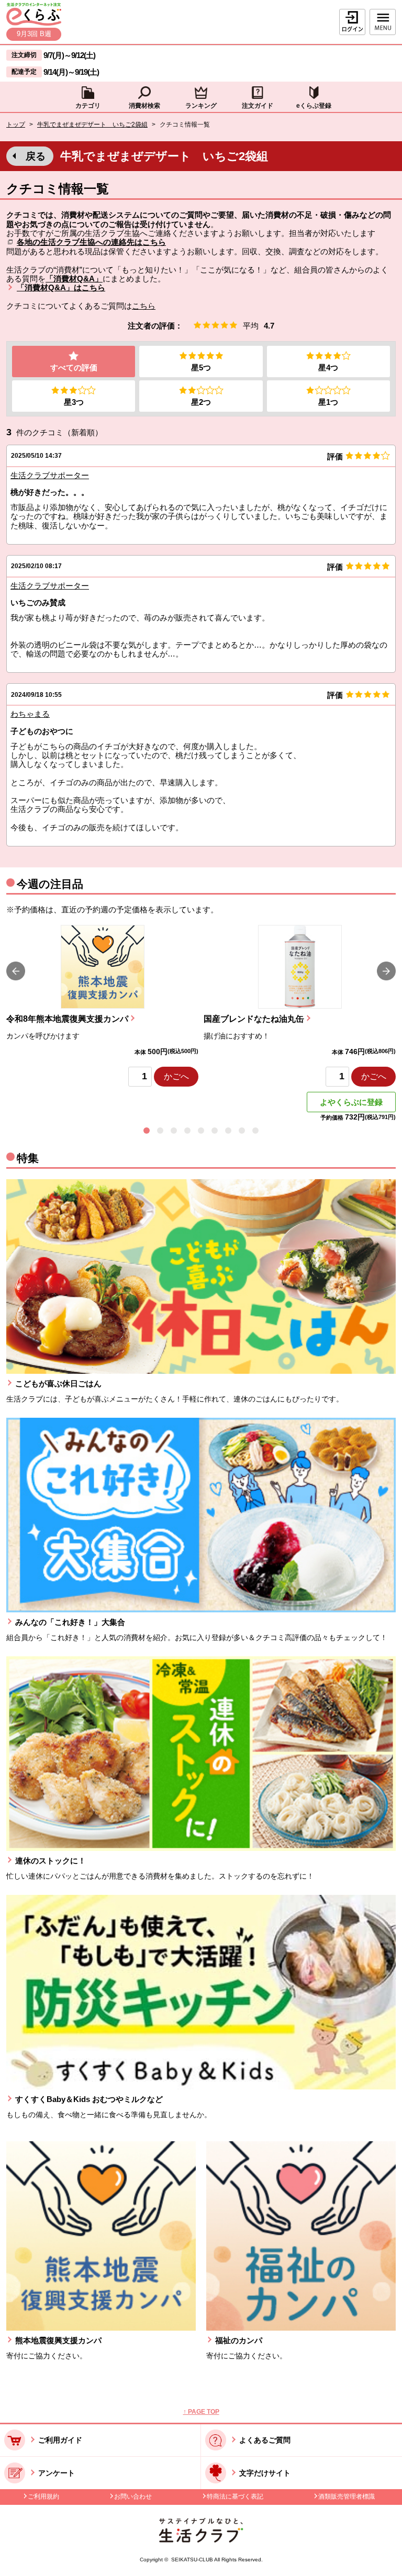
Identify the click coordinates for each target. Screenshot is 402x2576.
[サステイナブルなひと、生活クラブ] (201, 2540)
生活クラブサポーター (50, 475)
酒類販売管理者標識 (347, 2496)
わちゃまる (30, 714)
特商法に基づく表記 (235, 2496)
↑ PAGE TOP (201, 2412)
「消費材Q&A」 (74, 279)
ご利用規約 (43, 2496)
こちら (144, 306)
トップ (16, 125)
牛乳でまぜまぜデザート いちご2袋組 (92, 125)
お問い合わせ (133, 2496)
